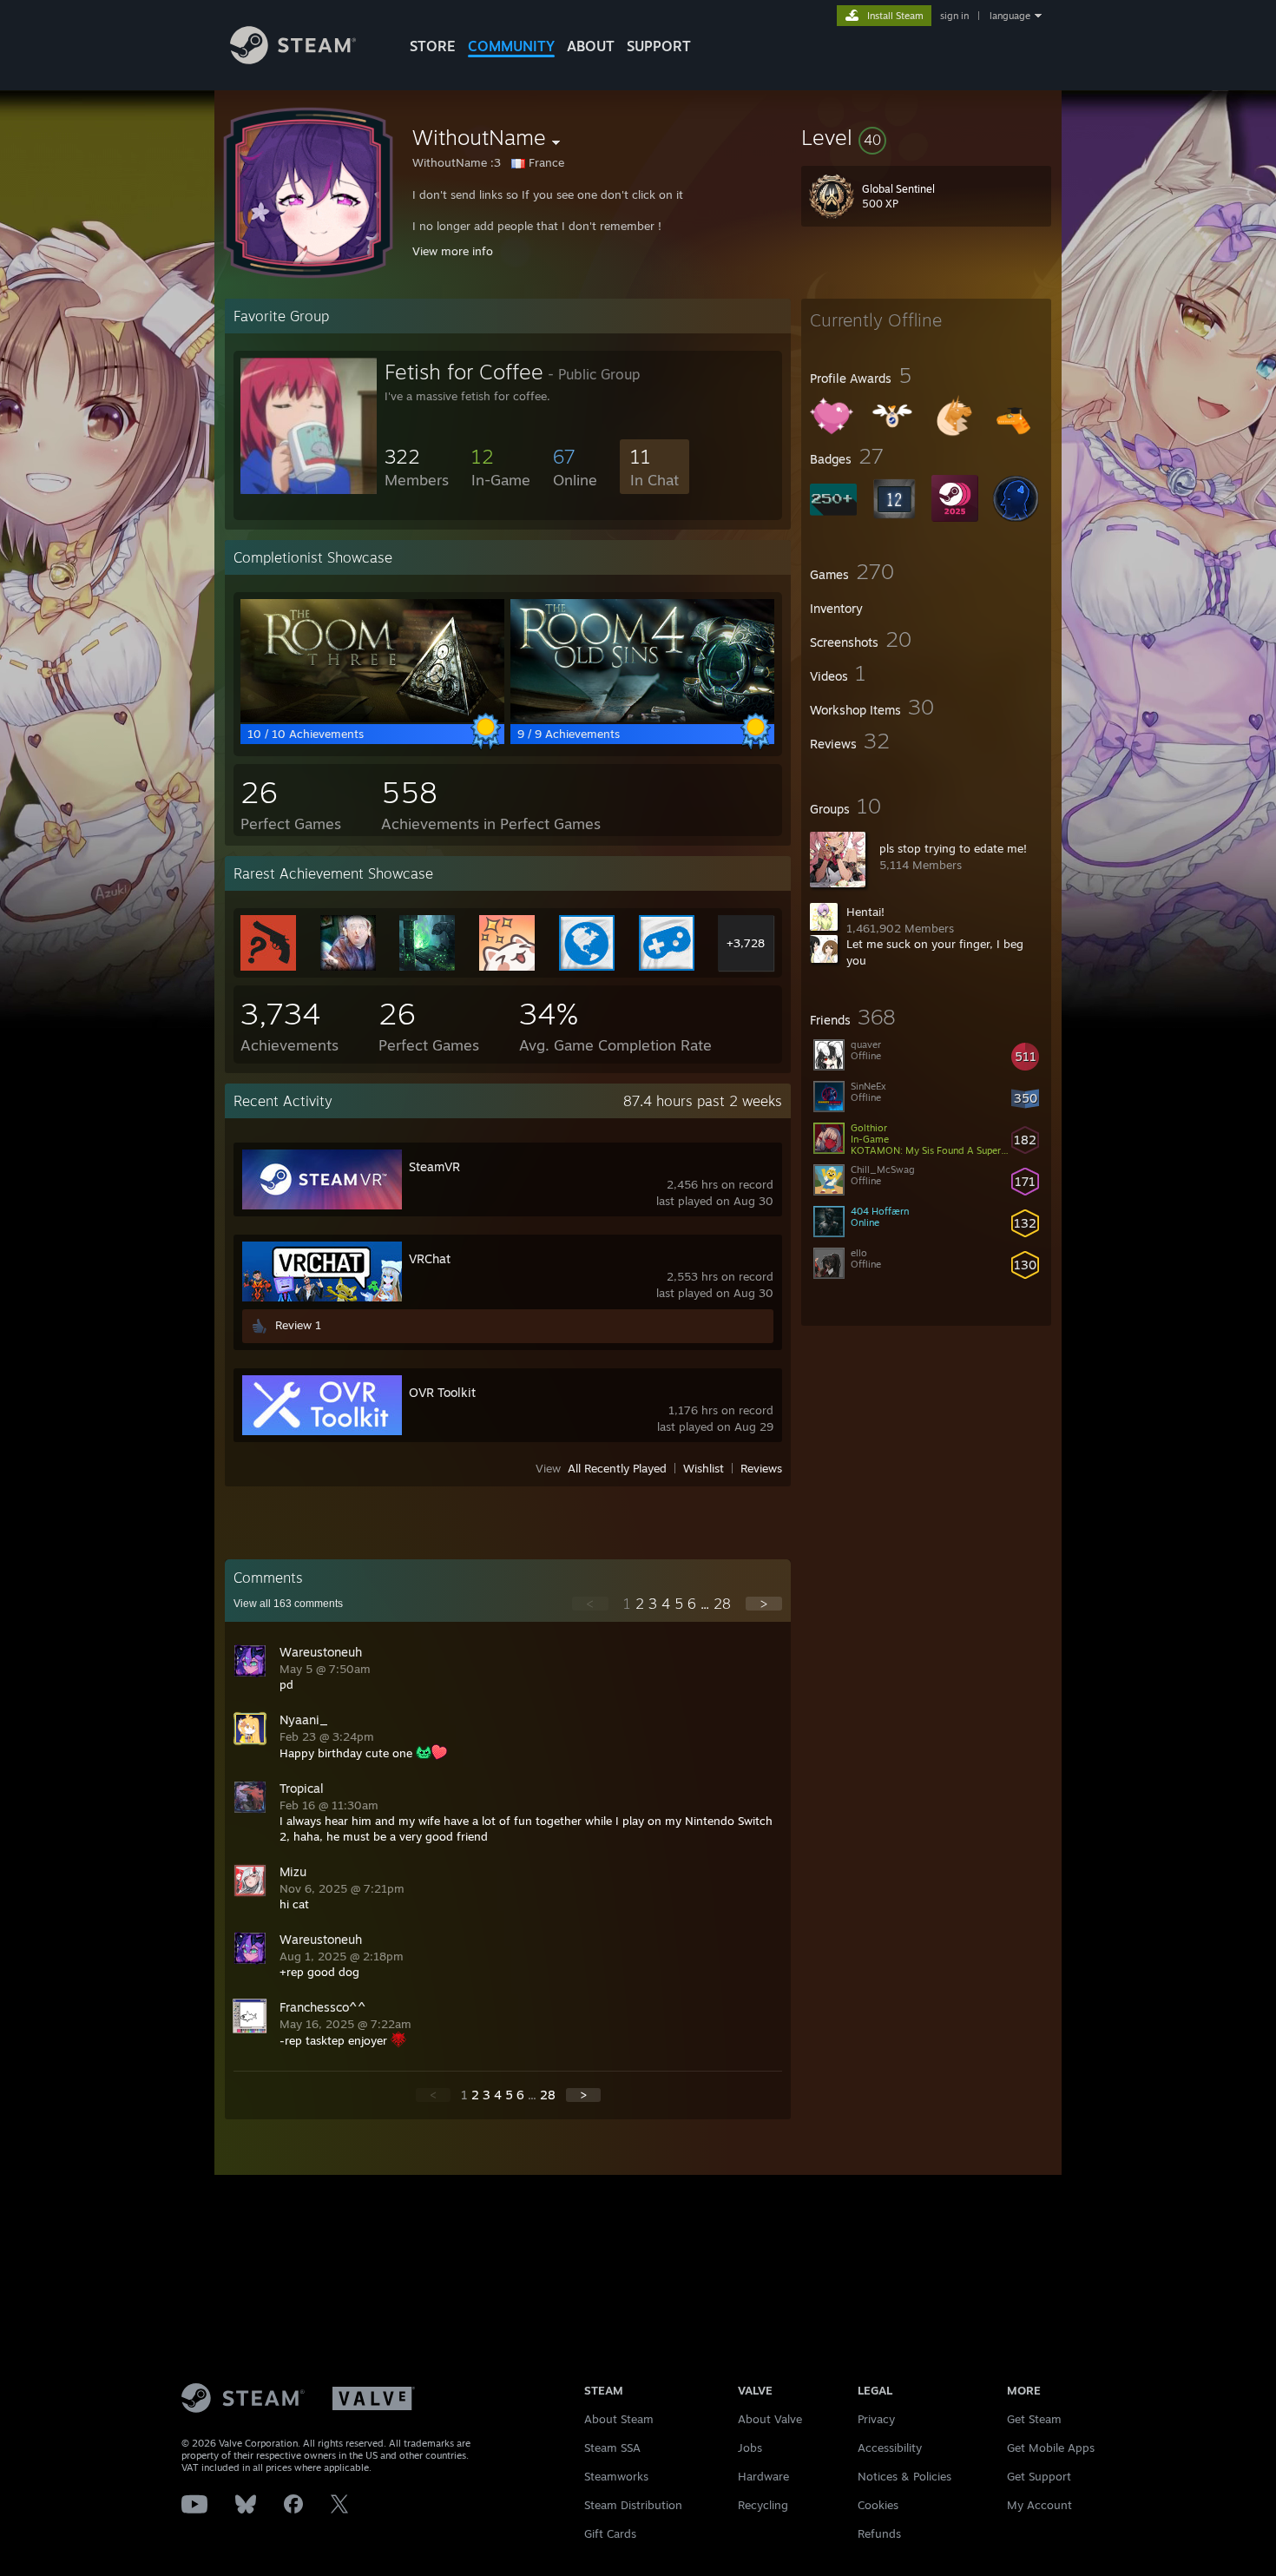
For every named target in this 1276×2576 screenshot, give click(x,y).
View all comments (288, 1604)
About (591, 46)
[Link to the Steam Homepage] (293, 59)
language (1010, 16)
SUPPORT (659, 46)
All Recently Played (617, 1468)
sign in (954, 16)
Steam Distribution (633, 2505)
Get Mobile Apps (1051, 2448)
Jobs (750, 2448)
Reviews (761, 1468)
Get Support (1039, 2476)
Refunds (879, 2533)
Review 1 (298, 1325)
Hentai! (865, 912)
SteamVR (434, 1166)
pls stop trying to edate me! (953, 848)
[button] (926, 137)
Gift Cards (610, 2533)
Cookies (878, 2505)
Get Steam (1034, 2419)
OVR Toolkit (442, 1392)
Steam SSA (612, 2448)
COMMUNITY (511, 46)
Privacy (876, 2419)
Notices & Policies (904, 2476)
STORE (433, 46)
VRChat (430, 1258)
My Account (1039, 2505)
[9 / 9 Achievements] (642, 718)
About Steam (619, 2419)
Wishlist (704, 1468)
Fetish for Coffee (464, 372)
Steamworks (616, 2476)
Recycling (763, 2505)
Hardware (763, 2476)
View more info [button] (453, 251)
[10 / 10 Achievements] (372, 718)
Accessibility (890, 2448)
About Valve (770, 2419)
